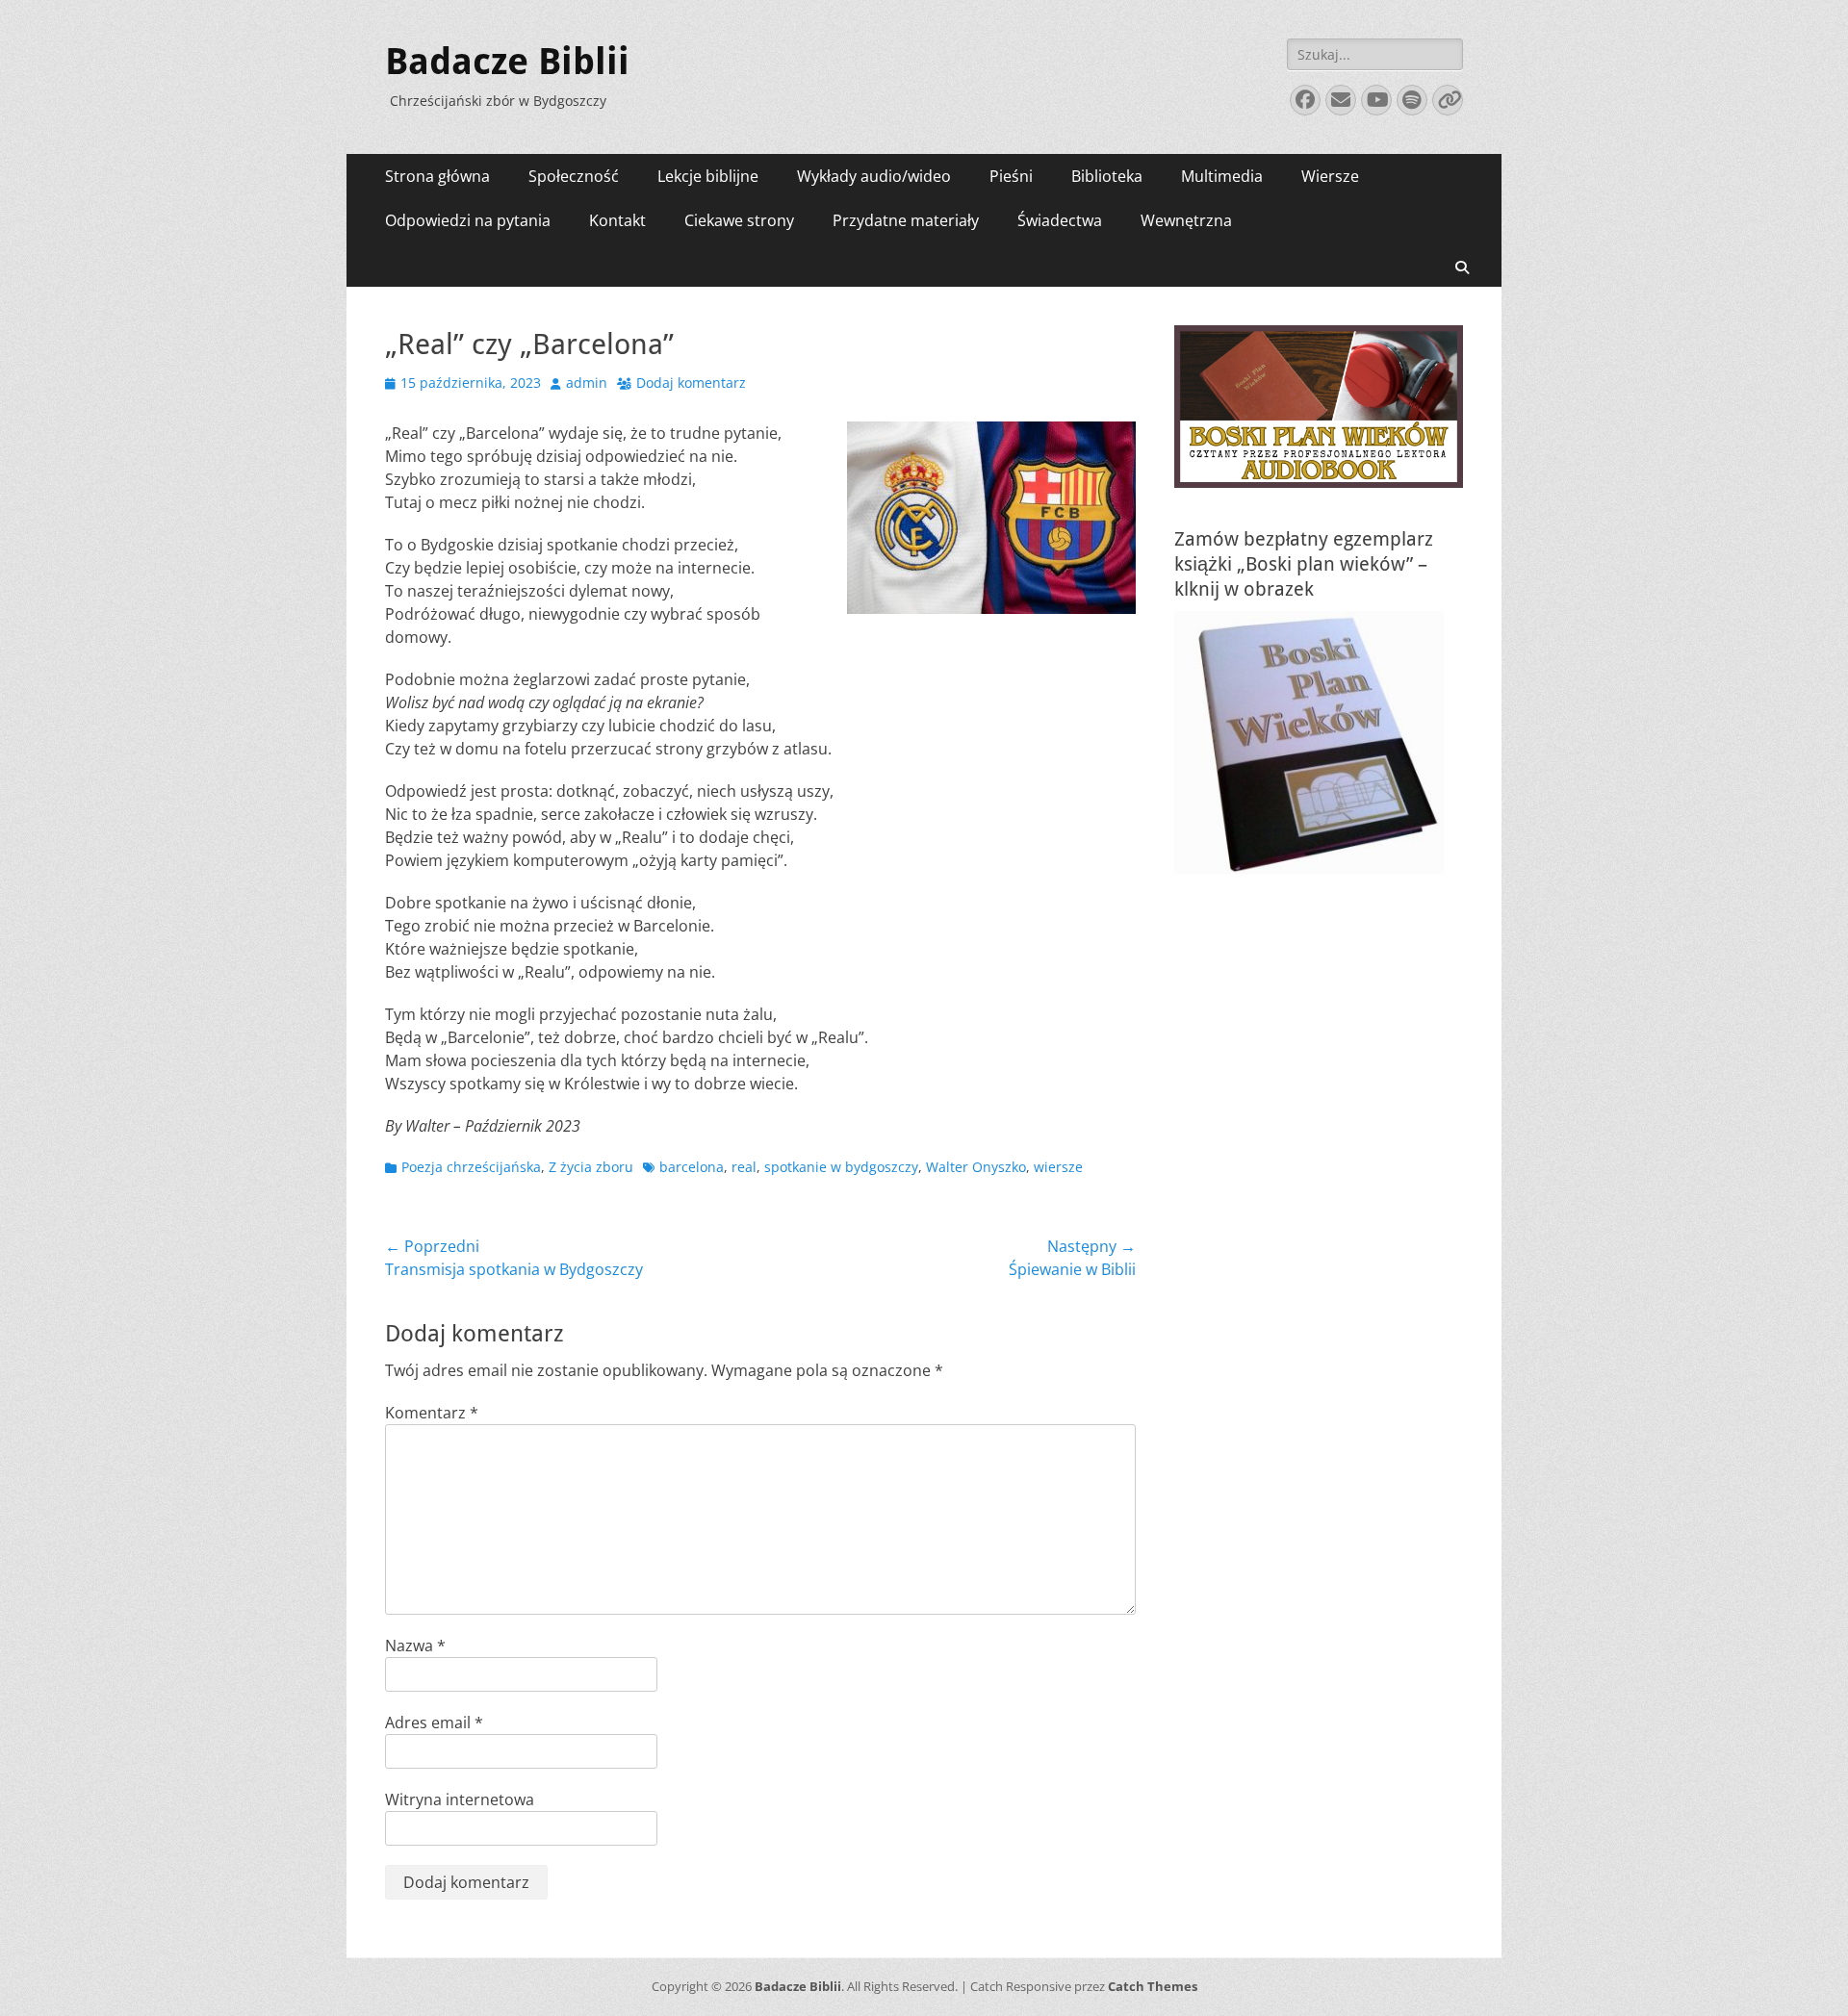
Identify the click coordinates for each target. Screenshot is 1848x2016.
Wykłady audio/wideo (874, 176)
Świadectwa (1060, 220)
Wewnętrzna (1186, 220)
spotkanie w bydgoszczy (841, 1167)
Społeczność (574, 176)
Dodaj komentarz (691, 383)
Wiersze (1330, 176)
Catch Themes (1153, 1986)
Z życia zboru (591, 1167)
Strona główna (437, 176)
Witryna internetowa (460, 1799)
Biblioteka (1107, 176)
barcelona (692, 1167)
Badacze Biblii (507, 62)
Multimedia (1222, 176)
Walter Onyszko (976, 1167)
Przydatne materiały (906, 220)
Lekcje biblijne (708, 176)
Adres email (434, 1723)
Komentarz (432, 1413)
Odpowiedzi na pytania (468, 220)
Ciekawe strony (739, 220)
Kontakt (617, 220)
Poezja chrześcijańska (471, 1167)
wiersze (1058, 1167)
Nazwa (415, 1646)
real (744, 1167)
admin (587, 383)
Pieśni (1011, 176)
